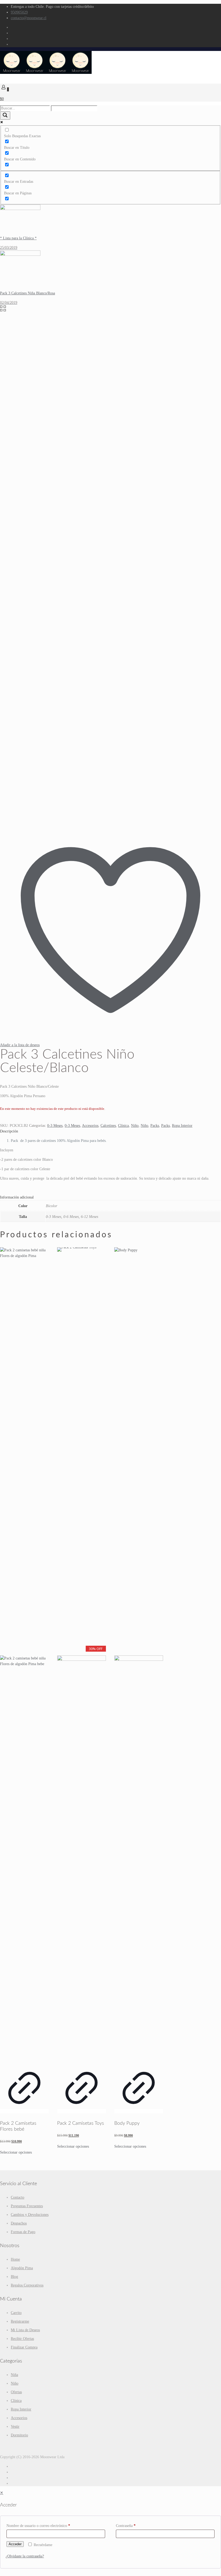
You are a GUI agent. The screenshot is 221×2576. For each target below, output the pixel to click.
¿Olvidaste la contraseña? (25, 2556)
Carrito (16, 2313)
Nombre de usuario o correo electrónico (38, 2526)
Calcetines (108, 1126)
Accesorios (90, 1126)
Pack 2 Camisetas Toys (81, 2123)
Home (15, 2259)
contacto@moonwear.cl (29, 18)
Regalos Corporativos (27, 2285)
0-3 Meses (55, 1126)
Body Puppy (127, 2123)
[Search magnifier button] (5, 116)
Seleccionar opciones (16, 2152)
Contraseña (126, 2526)
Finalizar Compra (24, 2347)
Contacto (18, 2197)
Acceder (15, 2544)
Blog (14, 2277)
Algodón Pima (22, 2268)
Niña (14, 2375)
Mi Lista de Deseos (25, 2330)
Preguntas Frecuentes (27, 2206)
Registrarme (20, 2321)
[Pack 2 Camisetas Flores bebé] (24, 1654)
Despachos (19, 2223)
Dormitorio (19, 2435)
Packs (155, 1126)
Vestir (15, 2427)
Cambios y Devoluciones (30, 2215)
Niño (135, 1126)
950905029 (19, 12)
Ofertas (16, 2392)
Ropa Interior (182, 1126)
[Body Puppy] (139, 1654)
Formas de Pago (23, 2232)
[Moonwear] (46, 73)
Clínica (123, 1126)
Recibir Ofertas (22, 2339)
